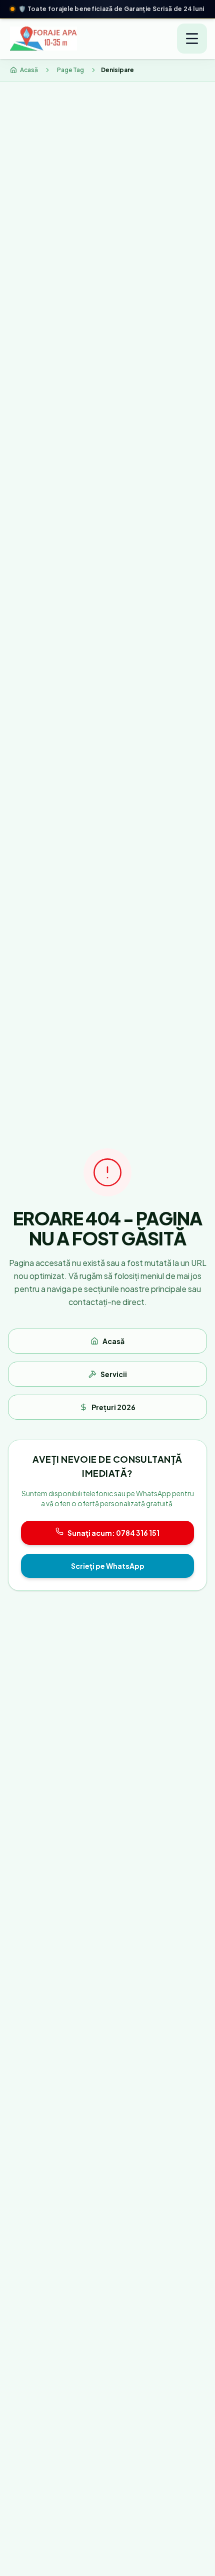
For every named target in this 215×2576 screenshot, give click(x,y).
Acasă (113, 1349)
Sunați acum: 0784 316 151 (113, 1541)
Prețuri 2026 (113, 1415)
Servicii (114, 1382)
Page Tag (70, 78)
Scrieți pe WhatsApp (108, 1574)
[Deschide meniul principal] (192, 47)
